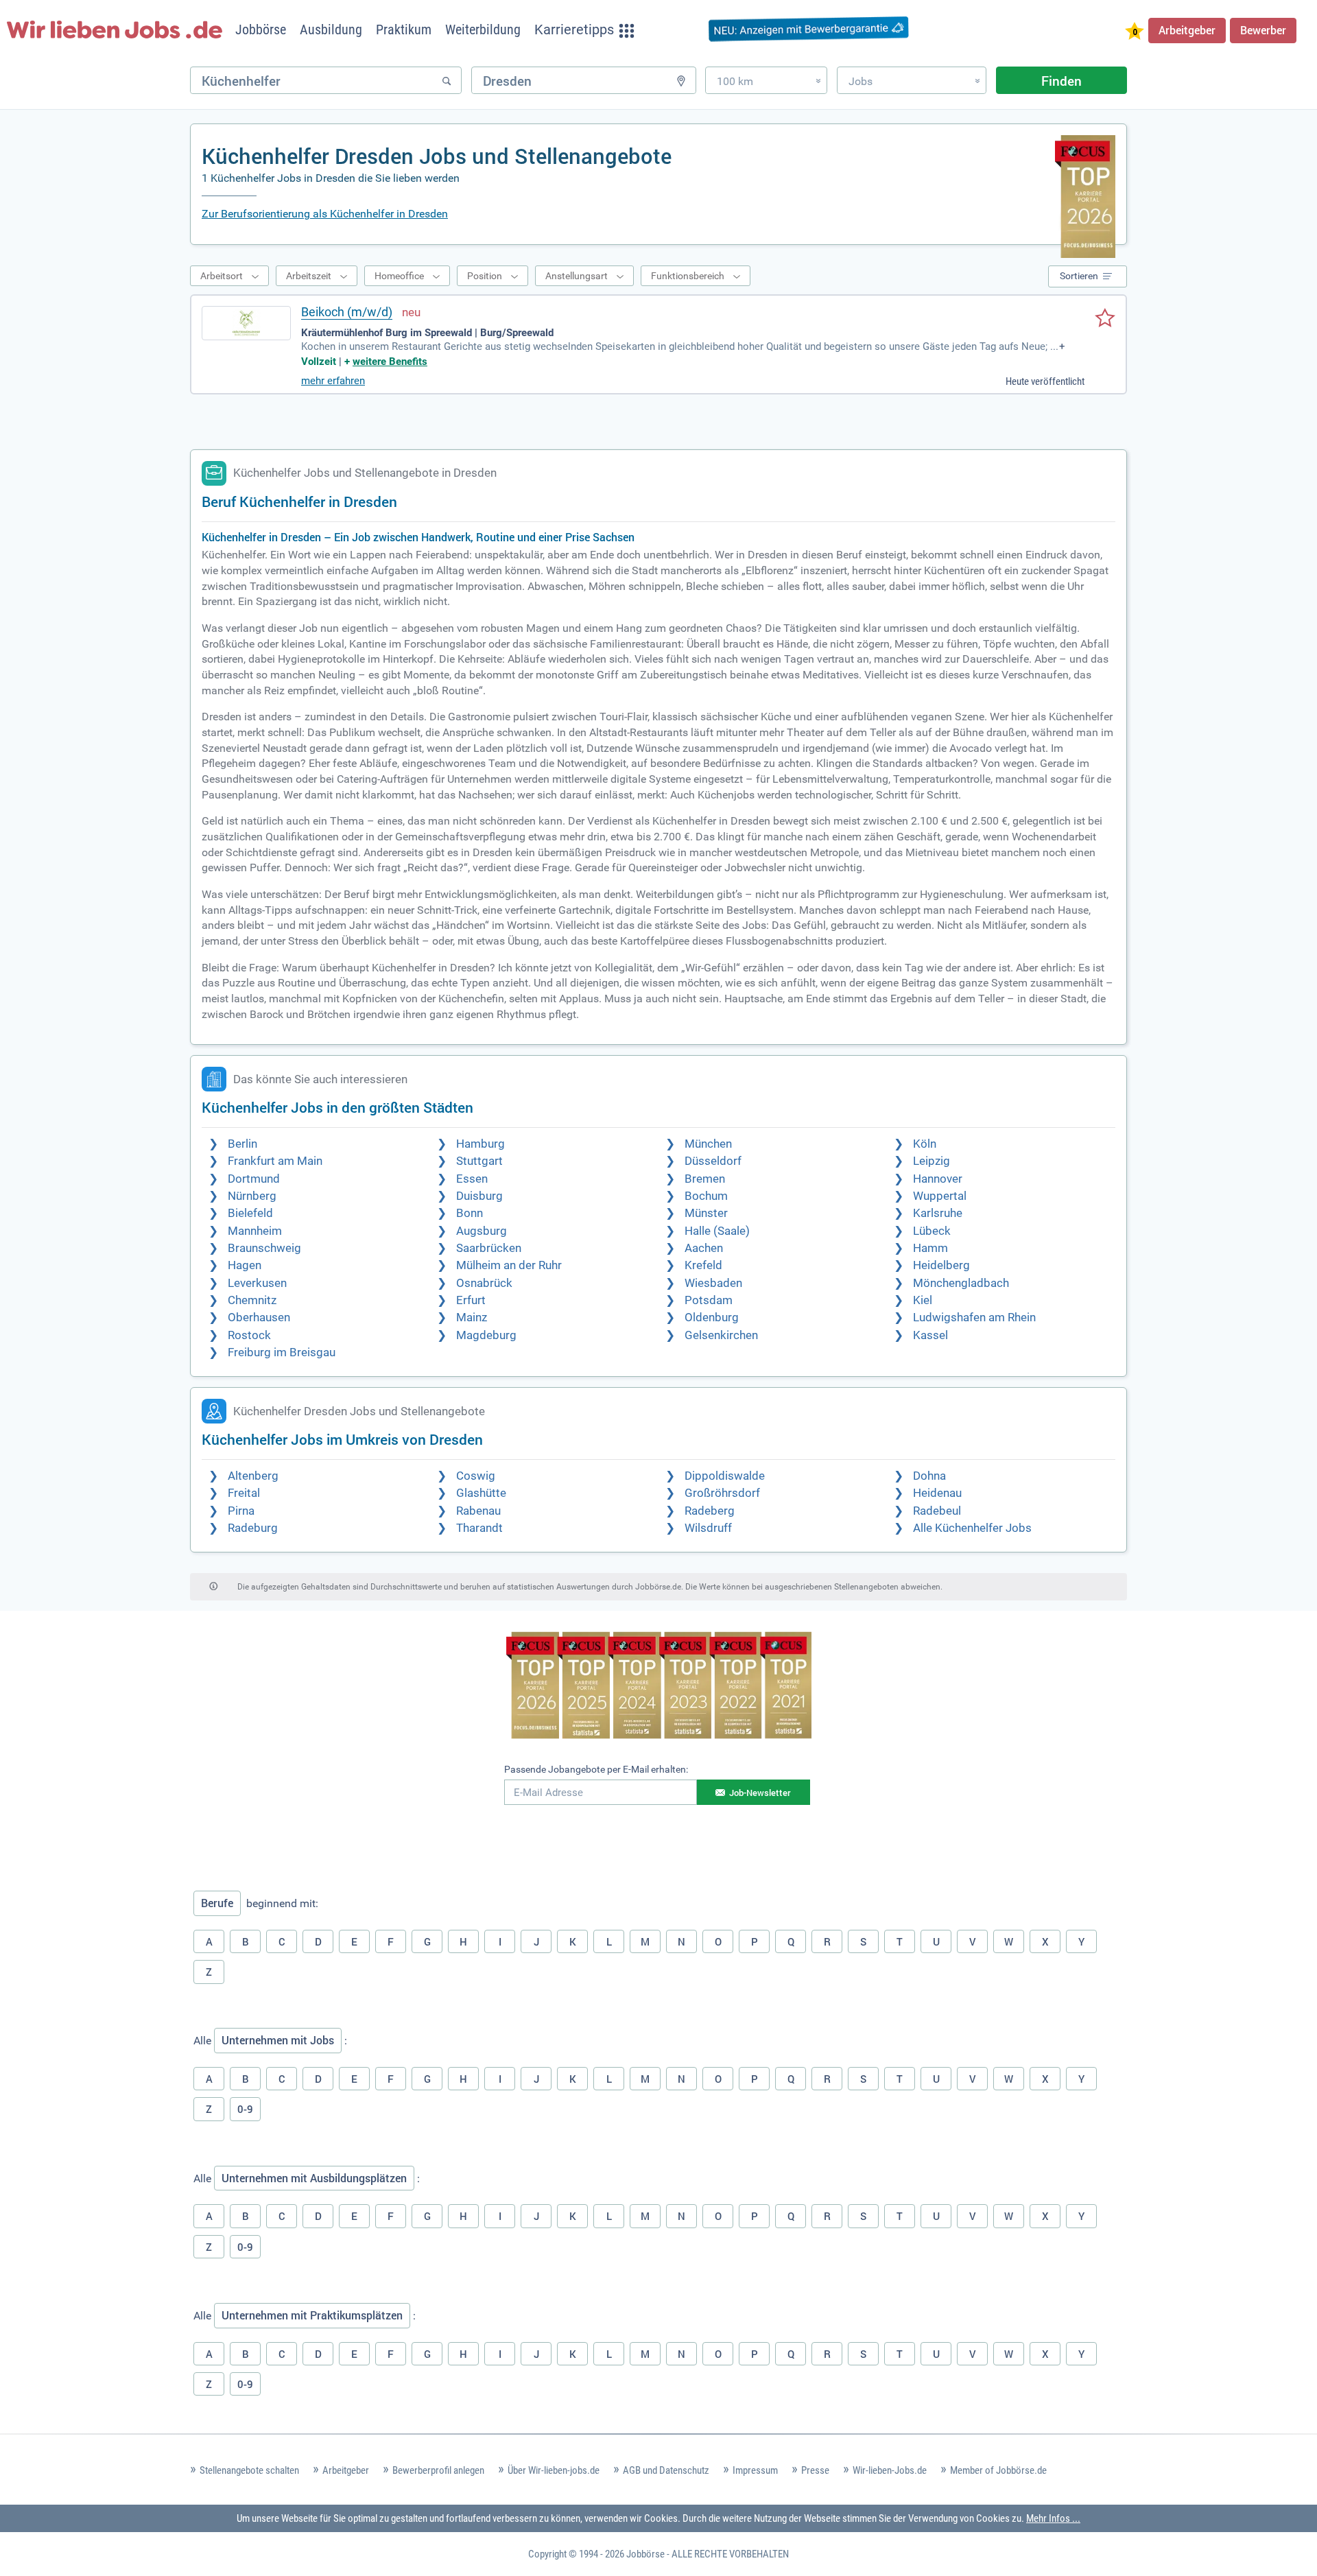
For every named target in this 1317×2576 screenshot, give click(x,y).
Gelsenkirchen (721, 1335)
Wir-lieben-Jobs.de (890, 2470)
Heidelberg (941, 1265)
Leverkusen (257, 1283)
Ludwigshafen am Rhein (974, 1317)
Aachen (704, 1248)
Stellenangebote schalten (249, 2470)
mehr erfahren (333, 381)
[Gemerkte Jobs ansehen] (1135, 33)
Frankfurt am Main (275, 1161)
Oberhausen (259, 1317)
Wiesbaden (713, 1283)
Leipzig (932, 1161)
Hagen (245, 1265)
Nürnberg (252, 1196)
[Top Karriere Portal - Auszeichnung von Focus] (659, 1687)
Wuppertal (940, 1196)
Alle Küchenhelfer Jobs (972, 1528)
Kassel (930, 1335)
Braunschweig (264, 1248)
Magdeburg (486, 1335)
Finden (1061, 81)
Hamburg (480, 1144)
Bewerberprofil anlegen (438, 2470)
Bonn (470, 1213)
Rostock (249, 1335)
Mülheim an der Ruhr (509, 1265)
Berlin (242, 1144)
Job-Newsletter (760, 1793)
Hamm (930, 1248)
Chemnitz (252, 1300)
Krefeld (703, 1265)
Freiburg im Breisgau (282, 1352)
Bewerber (1263, 30)
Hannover (938, 1179)
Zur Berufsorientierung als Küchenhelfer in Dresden (325, 214)
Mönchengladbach (961, 1283)
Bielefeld (250, 1213)
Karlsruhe (938, 1213)
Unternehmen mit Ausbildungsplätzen (314, 2178)
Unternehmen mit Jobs (278, 2040)
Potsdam (709, 1300)
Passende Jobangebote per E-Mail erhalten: (596, 1769)
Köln (925, 1144)
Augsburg (482, 1231)
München (708, 1144)
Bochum (706, 1196)
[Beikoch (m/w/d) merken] (1105, 319)
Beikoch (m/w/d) (347, 312)
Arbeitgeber (1187, 30)
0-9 (245, 2109)
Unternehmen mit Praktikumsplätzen (312, 2315)
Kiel (923, 1300)
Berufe (217, 1903)
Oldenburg (712, 1317)
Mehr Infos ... (1053, 2518)
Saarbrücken (489, 1248)
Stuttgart (479, 1161)
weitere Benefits (390, 362)
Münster (706, 1213)
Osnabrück (484, 1283)
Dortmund (254, 1179)
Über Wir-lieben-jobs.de (554, 2470)
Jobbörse (645, 2554)
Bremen (705, 1179)
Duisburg (479, 1196)
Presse (815, 2470)
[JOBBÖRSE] (115, 29)
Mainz (472, 1317)
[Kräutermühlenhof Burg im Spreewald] (246, 323)
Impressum (755, 2470)
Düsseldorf (713, 1161)
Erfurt (471, 1300)
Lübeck (932, 1231)
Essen (472, 1179)
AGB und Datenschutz (666, 2470)
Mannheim (255, 1231)
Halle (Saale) (717, 1231)
